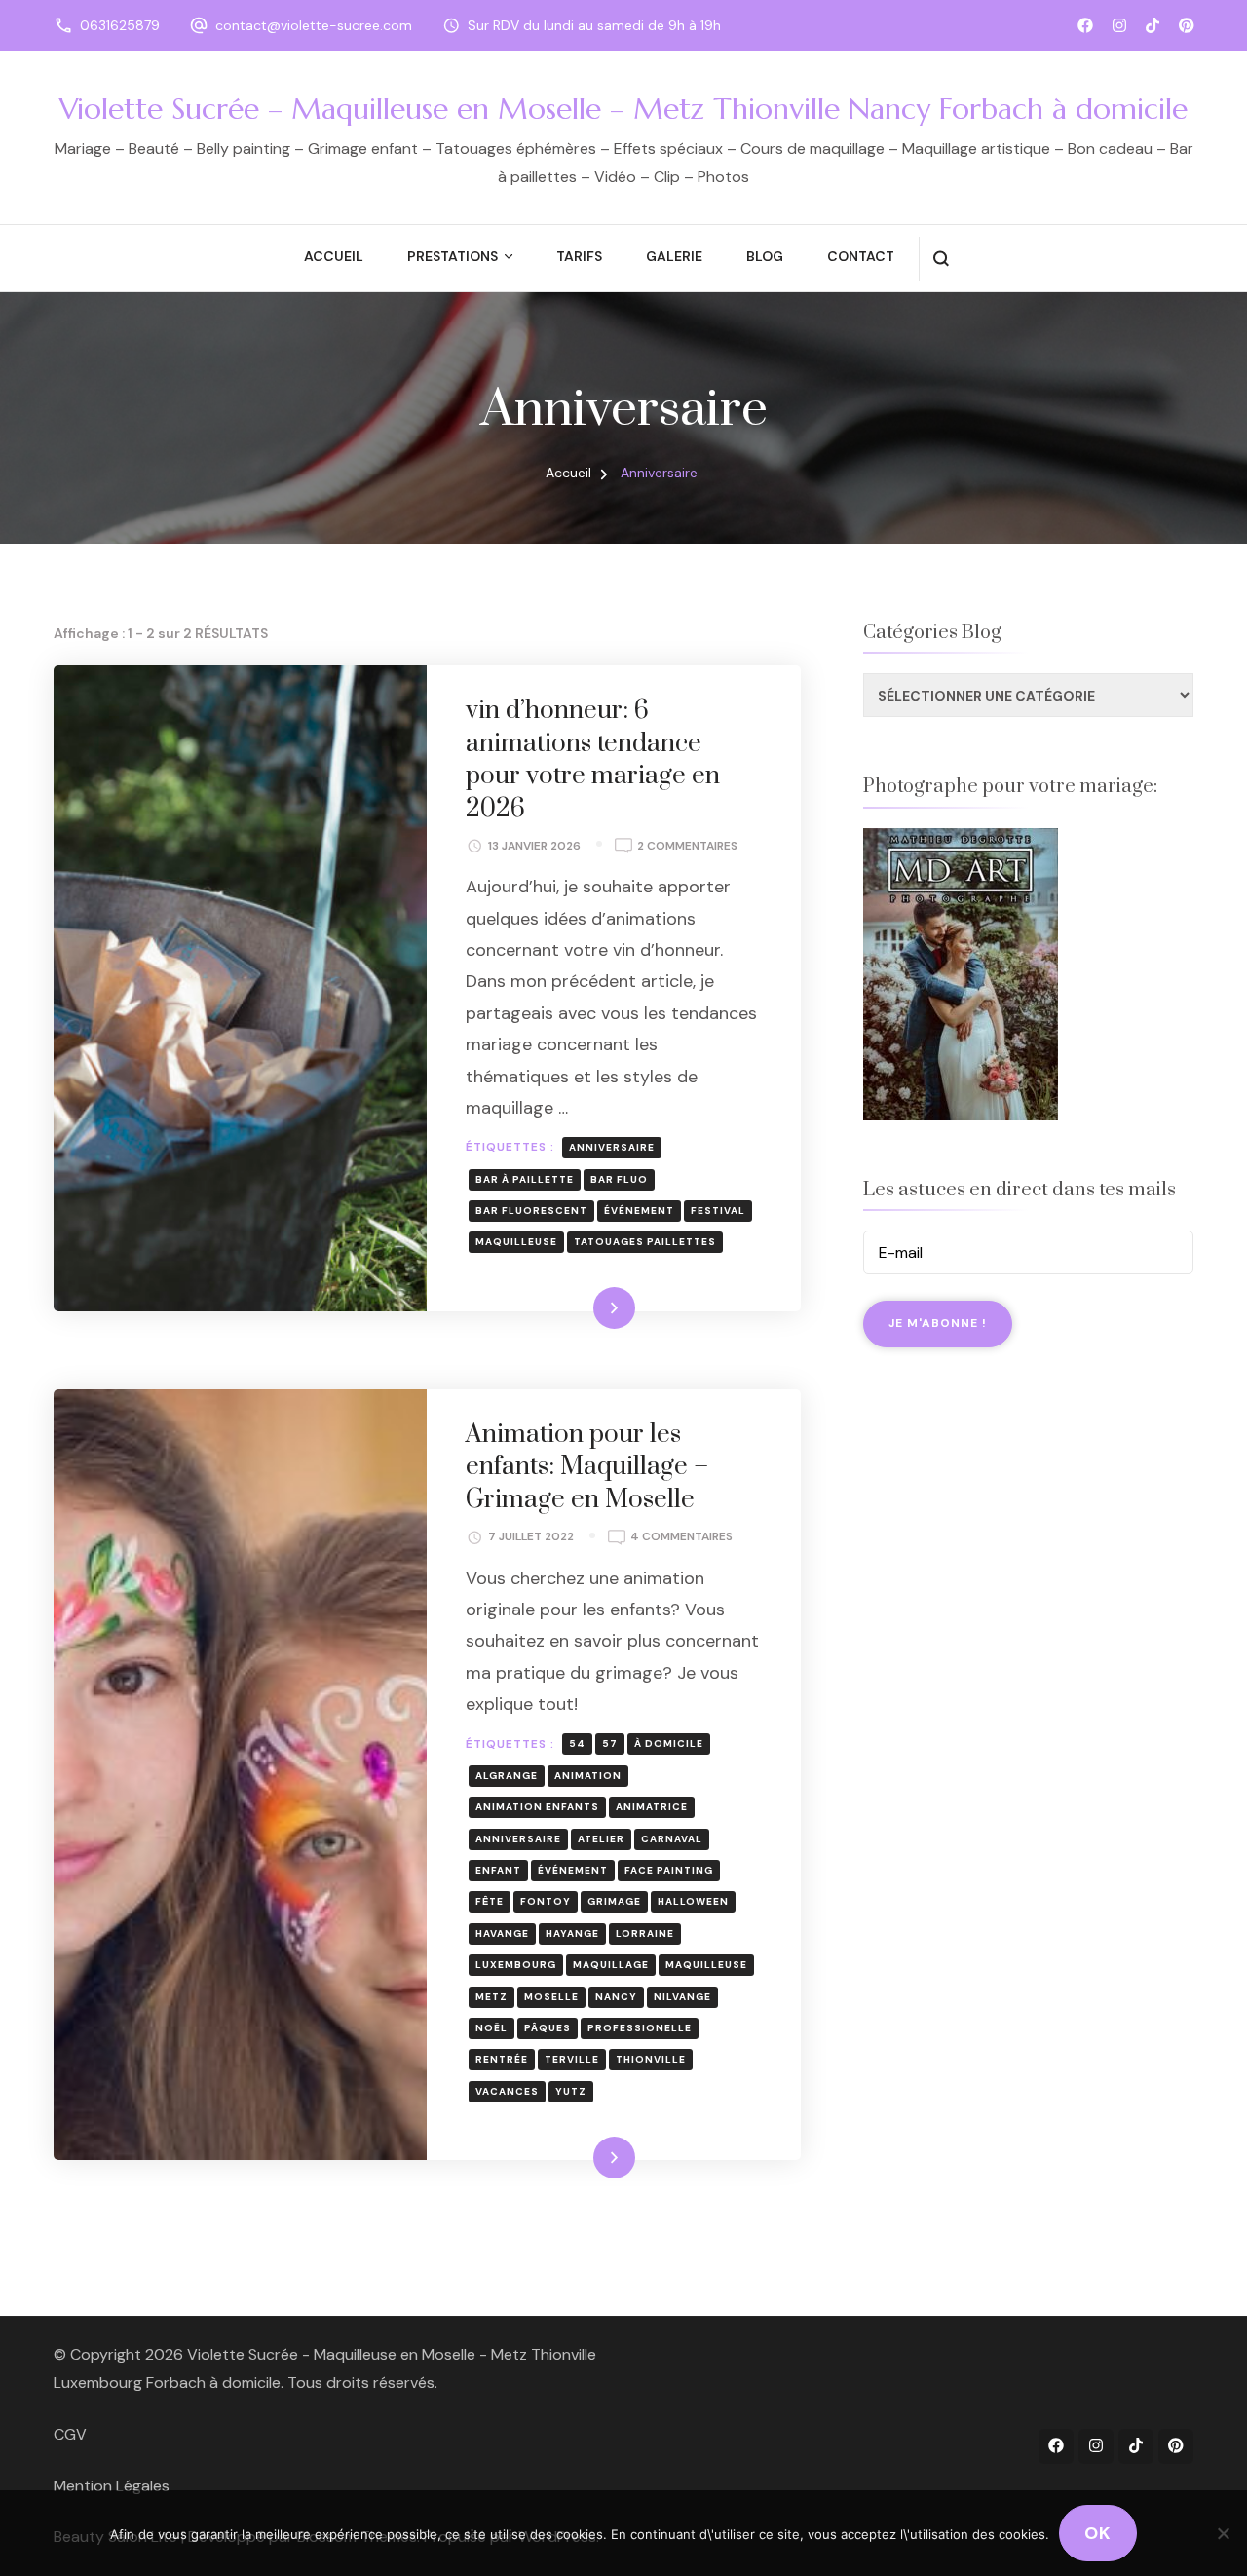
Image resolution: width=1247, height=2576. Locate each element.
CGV (70, 2434)
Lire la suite (581, 1307)
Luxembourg (516, 1965)
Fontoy (546, 1901)
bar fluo (619, 1179)
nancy (616, 1997)
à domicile (669, 1743)
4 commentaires (681, 1538)
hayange (572, 1933)
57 (610, 1743)
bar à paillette (525, 1179)
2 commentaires (687, 847)
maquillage (611, 1965)
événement (639, 1211)
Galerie (674, 256)
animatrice (652, 1807)
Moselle (551, 1997)
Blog (765, 256)
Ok (1098, 2533)
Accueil (334, 256)
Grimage (614, 1901)
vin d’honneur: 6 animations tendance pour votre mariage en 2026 (593, 760)
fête (490, 1901)
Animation (588, 1776)
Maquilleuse (516, 1242)
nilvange (682, 1997)
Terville (572, 2059)
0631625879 (120, 25)
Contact (861, 256)
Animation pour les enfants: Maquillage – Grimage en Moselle (587, 1467)
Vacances (507, 2091)
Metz (491, 1997)
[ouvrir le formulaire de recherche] (941, 259)
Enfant (498, 1870)
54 (577, 1743)
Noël (491, 2028)
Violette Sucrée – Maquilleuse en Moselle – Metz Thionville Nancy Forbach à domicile (623, 109)
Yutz (571, 2091)
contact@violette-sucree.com (314, 25)
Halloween (693, 1901)
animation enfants (537, 1807)
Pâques (548, 2028)
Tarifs (579, 256)
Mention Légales (112, 2486)
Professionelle (640, 2028)
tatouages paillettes (645, 1242)
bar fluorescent (531, 1211)
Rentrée (502, 2059)
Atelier (601, 1839)
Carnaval (672, 1839)
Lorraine (645, 1933)
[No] (1223, 2533)
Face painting (669, 1870)
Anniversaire (612, 1147)
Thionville (651, 2059)
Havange (502, 1933)
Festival (718, 1211)
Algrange (507, 1776)
